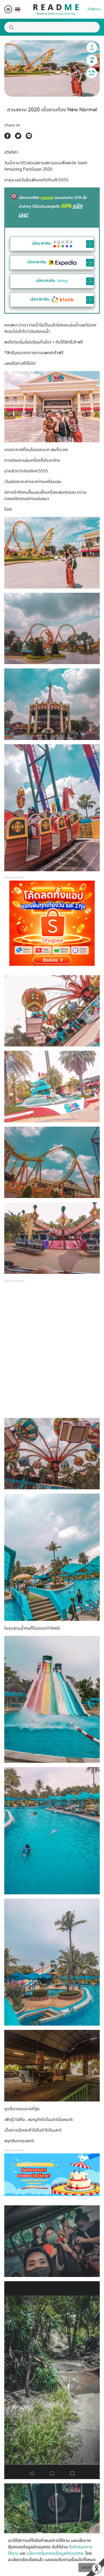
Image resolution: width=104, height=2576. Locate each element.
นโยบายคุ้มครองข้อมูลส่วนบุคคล (56, 2553)
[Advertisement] (52, 1353)
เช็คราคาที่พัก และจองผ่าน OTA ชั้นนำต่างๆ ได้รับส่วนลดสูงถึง (53, 207)
